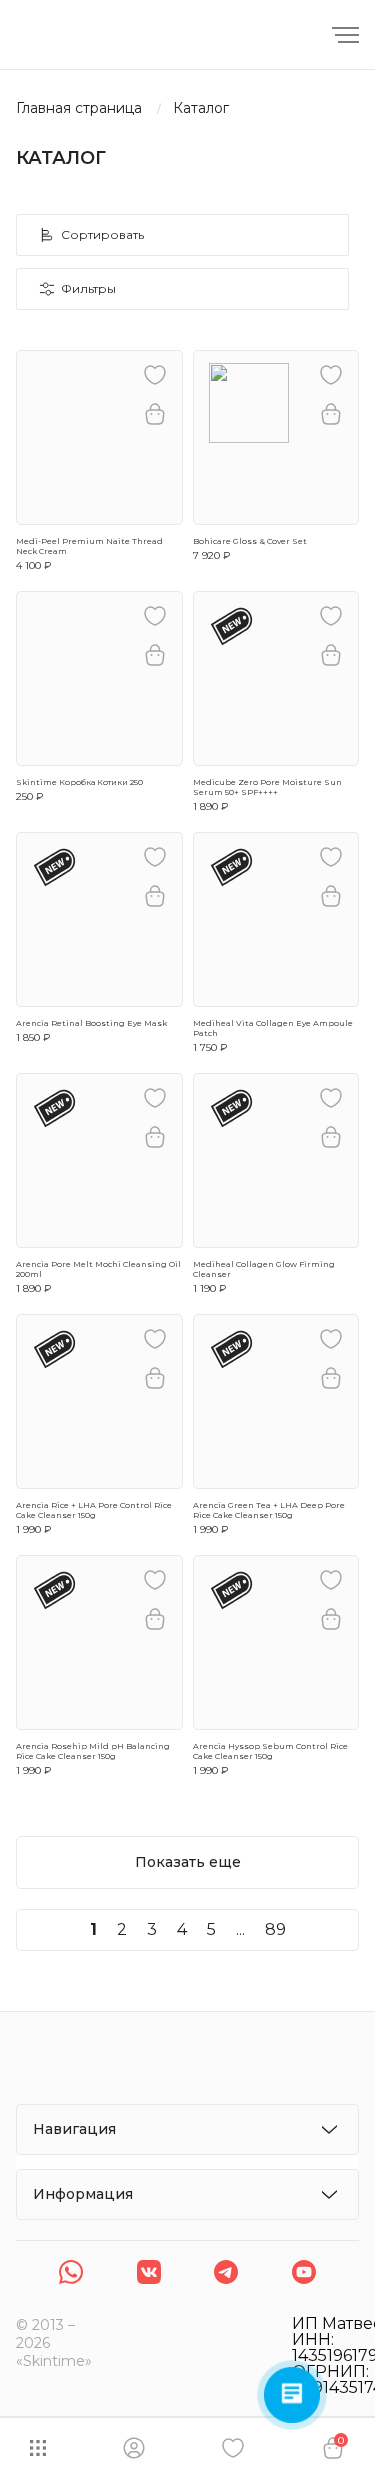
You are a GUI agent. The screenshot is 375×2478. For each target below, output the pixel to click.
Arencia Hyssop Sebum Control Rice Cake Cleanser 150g (270, 1751)
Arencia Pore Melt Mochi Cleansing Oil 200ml (98, 1269)
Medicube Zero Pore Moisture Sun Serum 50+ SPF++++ (267, 787)
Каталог (201, 108)
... (240, 1929)
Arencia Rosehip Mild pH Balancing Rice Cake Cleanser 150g (93, 1751)
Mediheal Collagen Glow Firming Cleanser (264, 1269)
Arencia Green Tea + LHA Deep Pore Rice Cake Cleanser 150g (269, 1510)
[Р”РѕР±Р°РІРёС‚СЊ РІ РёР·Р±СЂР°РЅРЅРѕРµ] (155, 375)
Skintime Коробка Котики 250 (79, 782)
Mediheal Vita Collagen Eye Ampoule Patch (273, 1028)
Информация (83, 2194)
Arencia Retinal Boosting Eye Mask (91, 1023)
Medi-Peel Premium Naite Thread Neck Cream (89, 546)
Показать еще (188, 1862)
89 (275, 1929)
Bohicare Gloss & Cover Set (250, 541)
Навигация (74, 2129)
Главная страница (79, 108)
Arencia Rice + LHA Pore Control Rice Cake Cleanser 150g (94, 1510)
